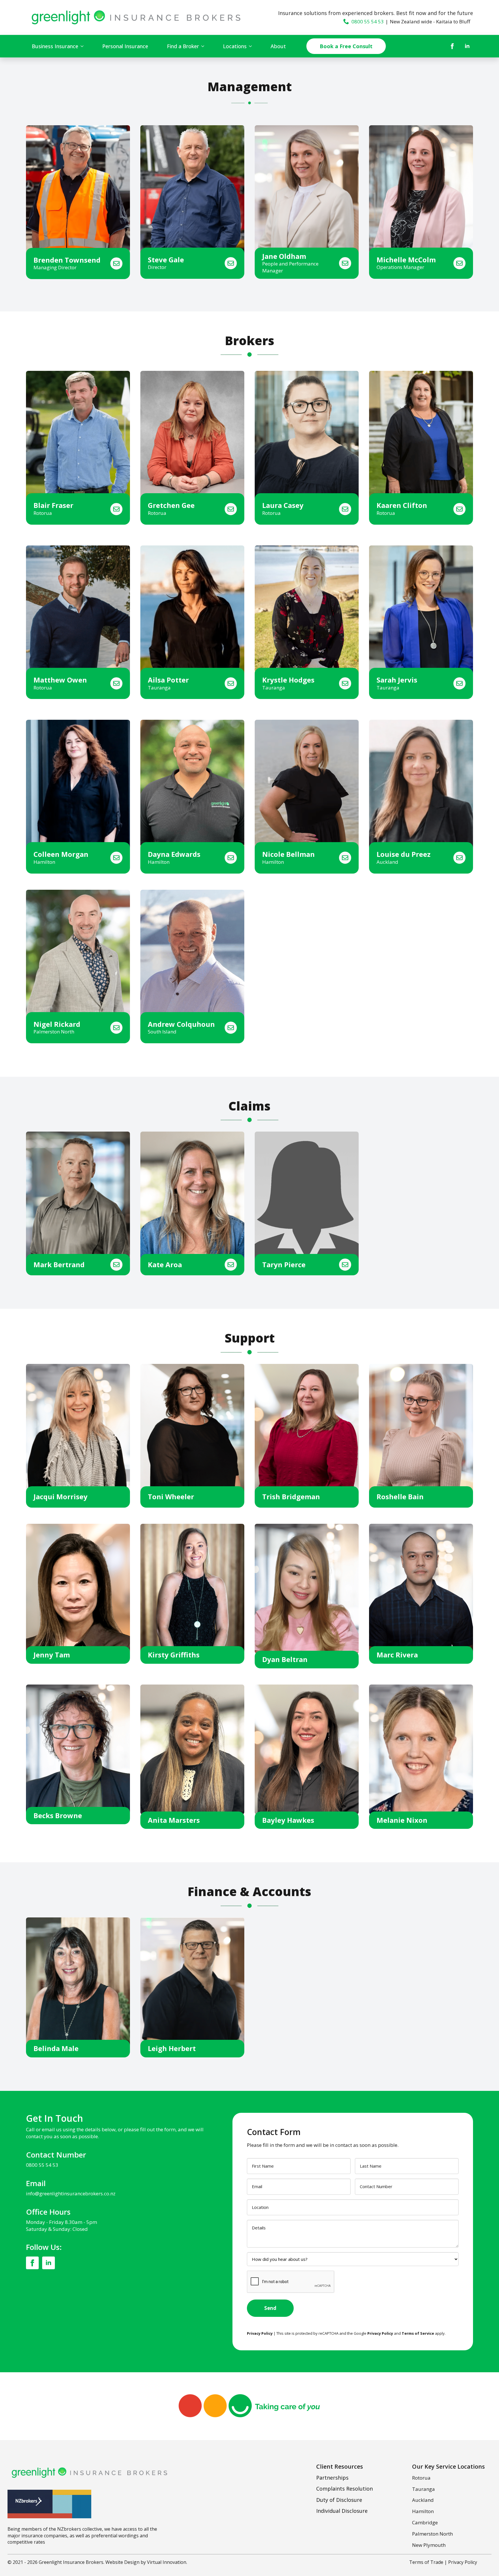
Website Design (122, 2562)
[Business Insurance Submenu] (84, 46)
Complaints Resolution (345, 2489)
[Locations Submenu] (252, 46)
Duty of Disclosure (339, 2500)
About (278, 46)
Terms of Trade (426, 2562)
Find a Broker (183, 46)
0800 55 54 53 (42, 2165)
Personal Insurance (125, 46)
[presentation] (291, 2282)
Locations (235, 46)
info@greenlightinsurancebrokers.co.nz (71, 2193)
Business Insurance (55, 46)
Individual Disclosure (342, 2511)
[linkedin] (467, 46)
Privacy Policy (463, 2562)
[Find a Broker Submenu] (204, 46)
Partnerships (332, 2478)
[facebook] (452, 46)
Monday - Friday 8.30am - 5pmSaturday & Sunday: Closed (62, 2226)
